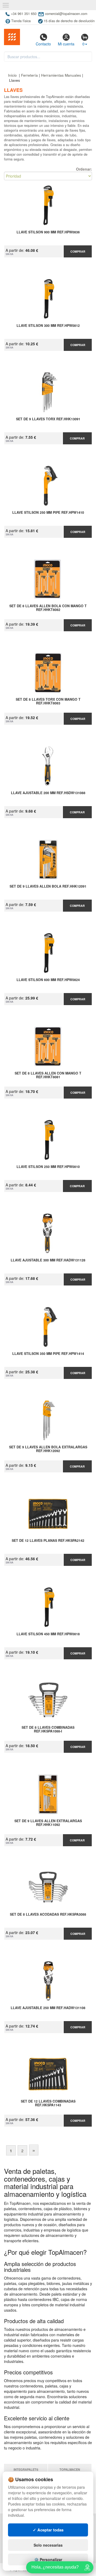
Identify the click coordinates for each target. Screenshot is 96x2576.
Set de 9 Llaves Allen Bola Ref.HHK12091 (48, 887)
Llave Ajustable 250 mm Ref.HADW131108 (48, 2008)
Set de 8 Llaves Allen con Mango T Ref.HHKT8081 (48, 1075)
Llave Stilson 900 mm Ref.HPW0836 (48, 232)
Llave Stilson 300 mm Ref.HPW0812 (48, 326)
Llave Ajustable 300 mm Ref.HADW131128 (48, 1260)
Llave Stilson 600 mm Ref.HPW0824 (48, 980)
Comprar (78, 251)
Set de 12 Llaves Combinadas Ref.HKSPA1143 (48, 2103)
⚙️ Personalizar (48, 2559)
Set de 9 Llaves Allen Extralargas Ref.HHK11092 (48, 1823)
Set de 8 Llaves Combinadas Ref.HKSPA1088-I (48, 1730)
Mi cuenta (66, 44)
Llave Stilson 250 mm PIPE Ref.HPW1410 (48, 513)
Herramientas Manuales (61, 75)
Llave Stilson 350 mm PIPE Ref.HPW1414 (48, 1354)
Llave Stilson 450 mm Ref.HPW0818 (48, 1634)
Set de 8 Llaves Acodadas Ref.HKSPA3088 (48, 1915)
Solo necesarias (48, 2545)
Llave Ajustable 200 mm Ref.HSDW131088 (48, 793)
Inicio (12, 75)
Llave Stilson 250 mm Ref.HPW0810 (48, 1167)
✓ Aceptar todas (48, 2530)
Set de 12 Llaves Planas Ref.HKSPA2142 (48, 1541)
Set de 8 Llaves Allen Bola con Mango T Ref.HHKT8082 (48, 608)
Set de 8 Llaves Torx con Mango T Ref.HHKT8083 (48, 701)
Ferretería (29, 75)
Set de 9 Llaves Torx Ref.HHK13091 (48, 419)
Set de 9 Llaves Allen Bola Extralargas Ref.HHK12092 (48, 1449)
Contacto (43, 44)
